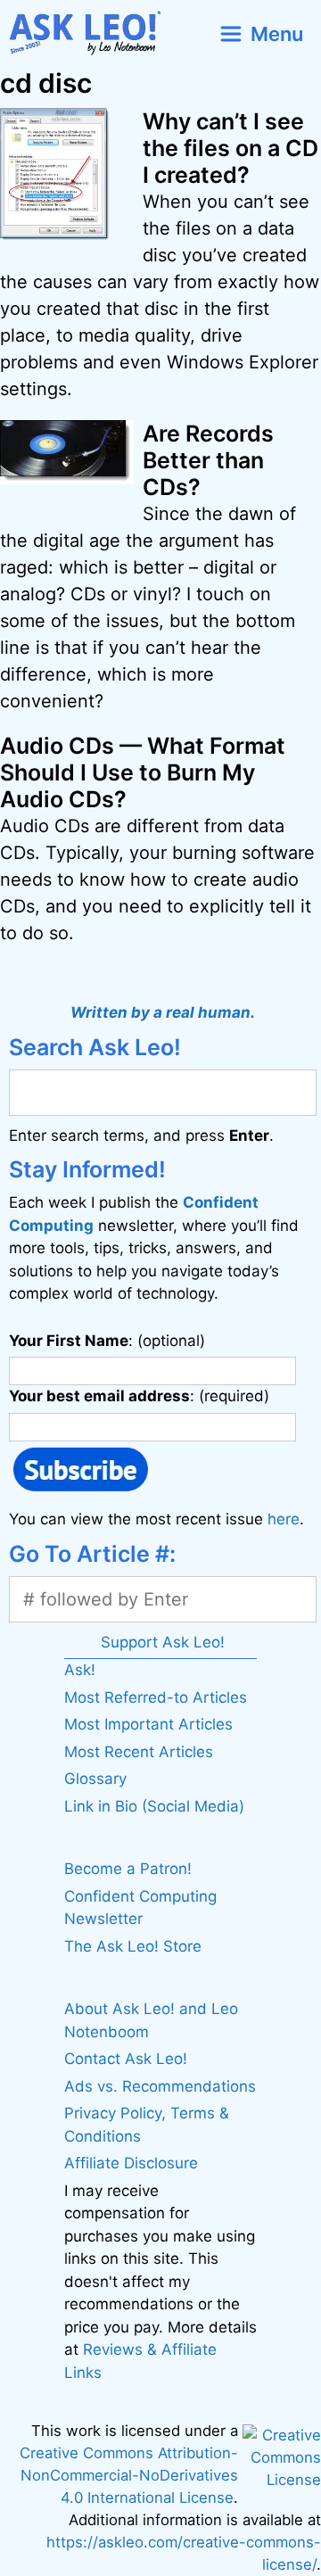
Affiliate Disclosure (131, 2163)
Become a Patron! (128, 1869)
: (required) (139, 1396)
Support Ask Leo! (163, 1642)
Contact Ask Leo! (126, 2059)
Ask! (80, 1670)
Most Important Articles (148, 1724)
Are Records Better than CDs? (208, 460)
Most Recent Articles (139, 1752)
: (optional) (107, 1341)
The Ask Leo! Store (133, 1946)
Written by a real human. (163, 1012)
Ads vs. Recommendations (160, 2086)
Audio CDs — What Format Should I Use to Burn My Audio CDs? (143, 772)
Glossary (95, 1779)
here (284, 1519)
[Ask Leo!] (92, 33)
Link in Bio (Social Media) (154, 1806)
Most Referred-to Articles (156, 1697)
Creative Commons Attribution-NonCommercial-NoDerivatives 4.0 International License (129, 2475)
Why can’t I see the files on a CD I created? (230, 148)
